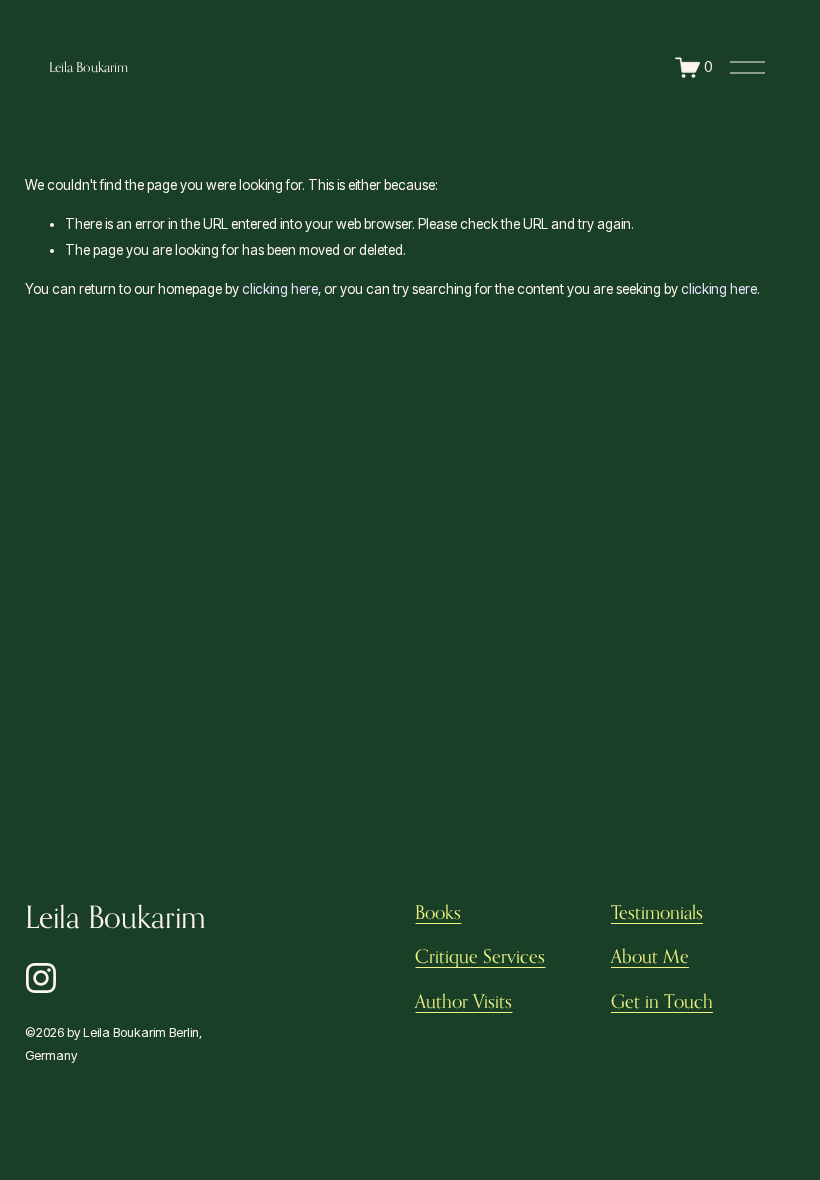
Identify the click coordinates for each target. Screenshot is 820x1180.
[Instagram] (41, 978)
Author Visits (463, 1001)
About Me (650, 956)
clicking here (280, 289)
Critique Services (480, 956)
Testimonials (657, 912)
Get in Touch (662, 1001)
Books (438, 912)
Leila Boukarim (88, 67)
